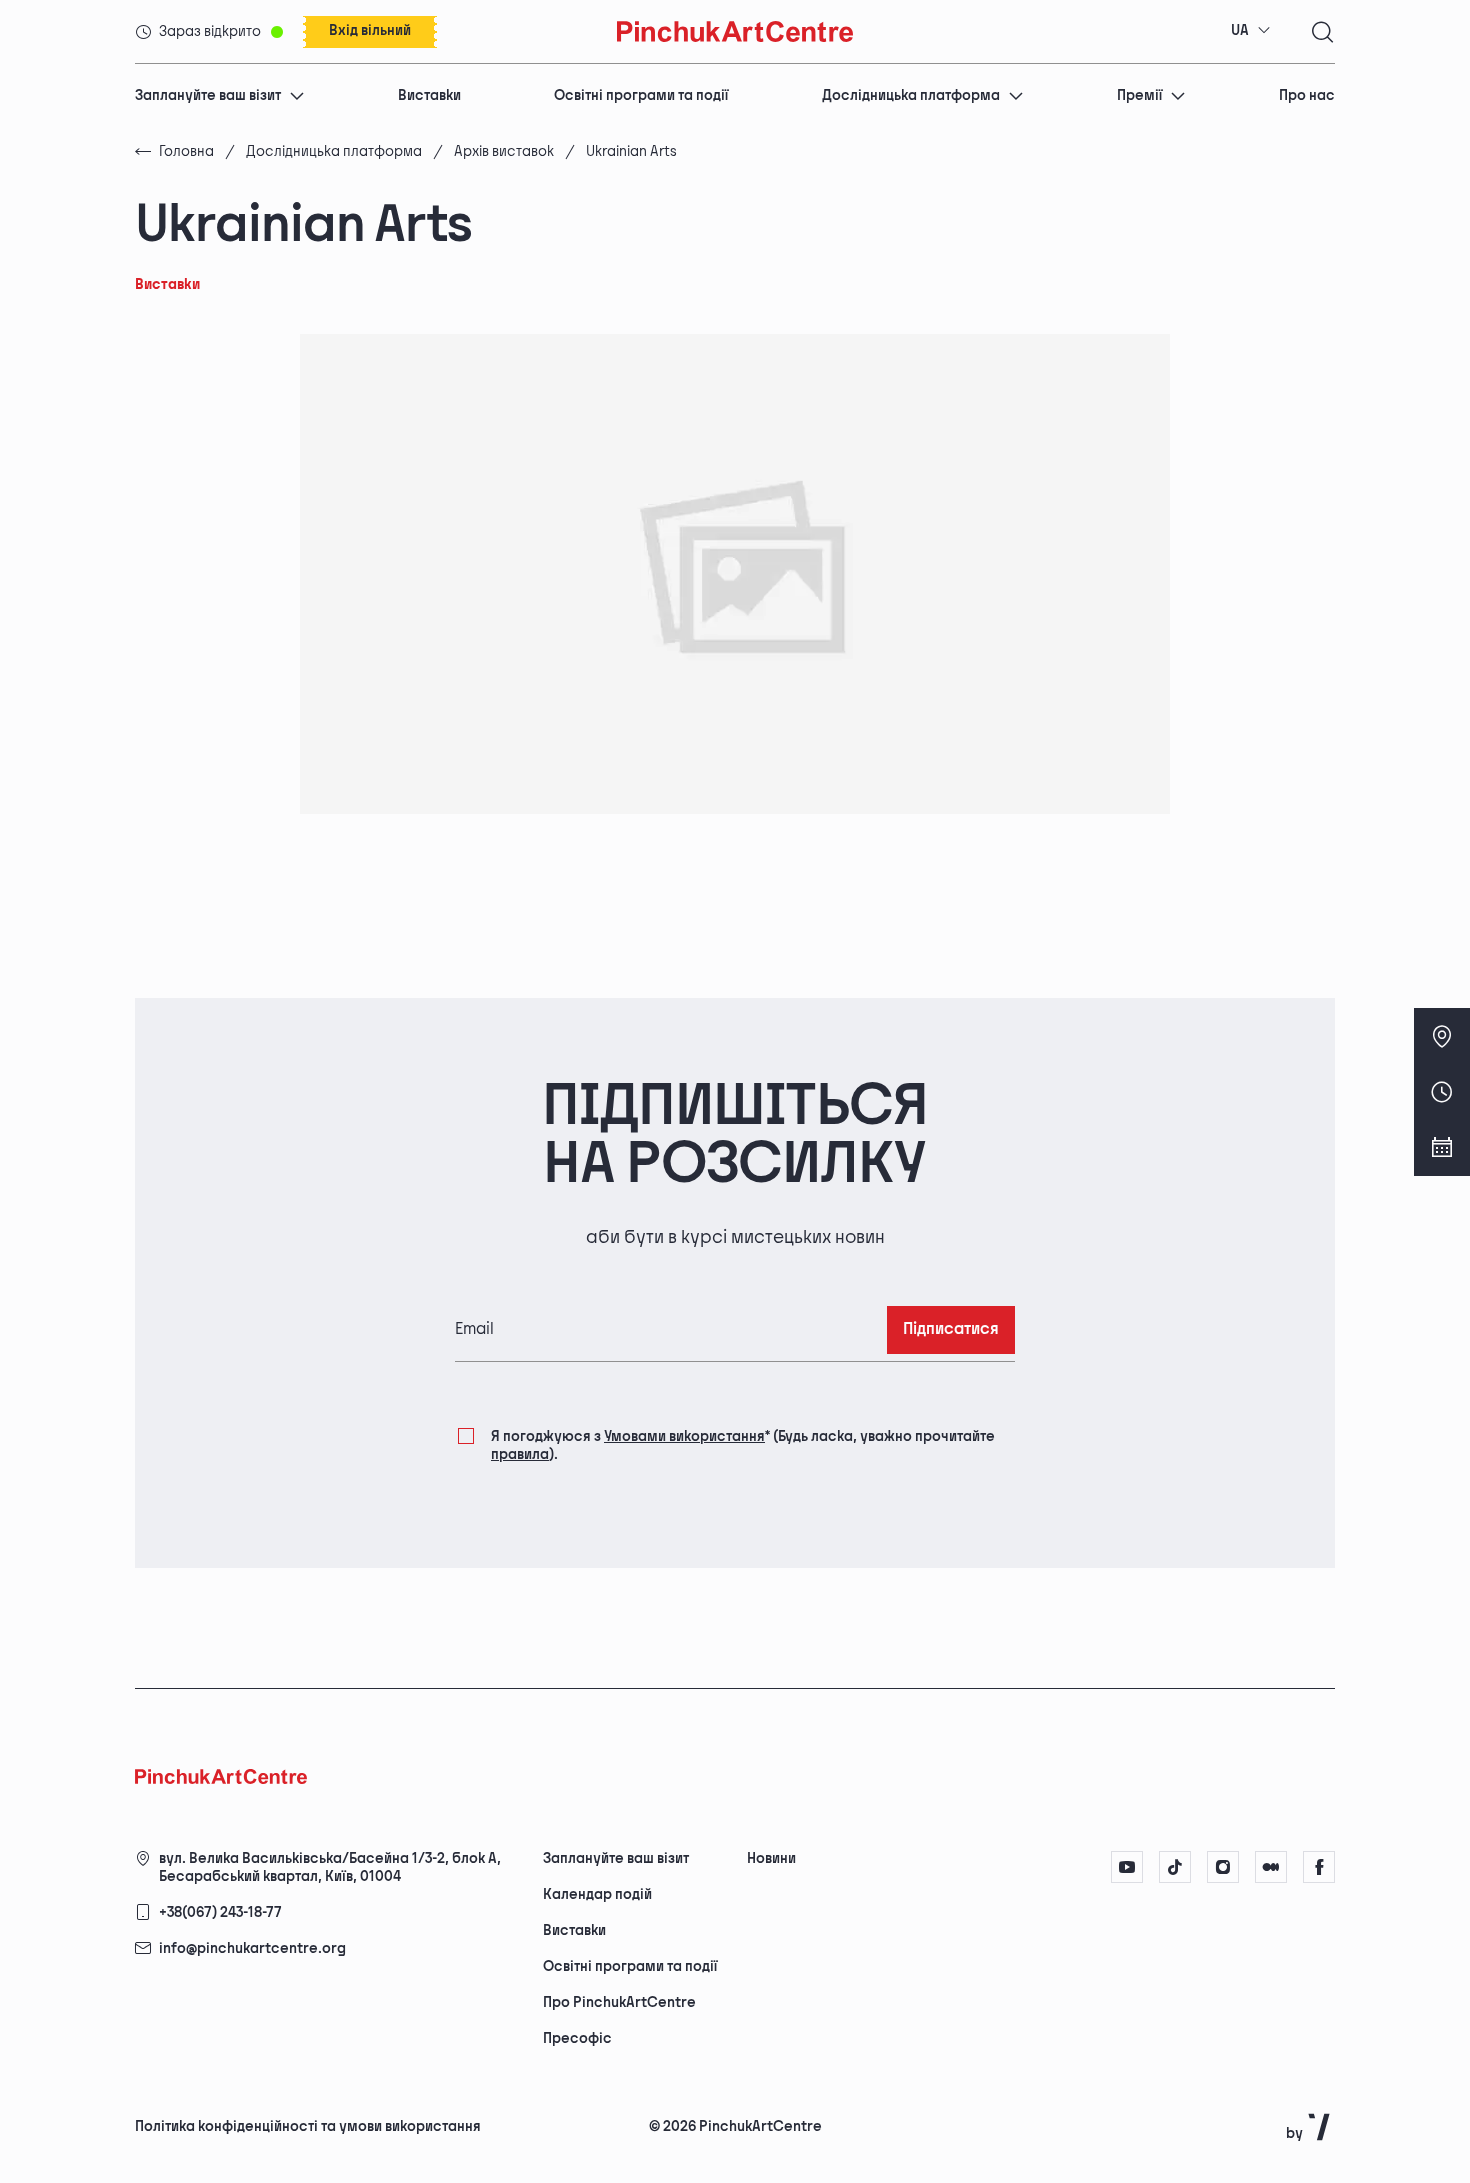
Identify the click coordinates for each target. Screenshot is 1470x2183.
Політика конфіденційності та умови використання (308, 2126)
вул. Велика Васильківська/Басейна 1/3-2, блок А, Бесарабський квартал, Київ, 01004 (330, 1867)
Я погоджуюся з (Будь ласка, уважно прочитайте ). (743, 1445)
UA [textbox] (1240, 30)
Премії (1139, 95)
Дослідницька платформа (911, 95)
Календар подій (597, 1894)
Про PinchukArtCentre (619, 2002)
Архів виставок (504, 151)
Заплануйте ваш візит (208, 95)
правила (520, 1454)
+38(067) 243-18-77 (220, 1912)
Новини (771, 1858)
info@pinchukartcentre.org (252, 1948)
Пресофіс (577, 2038)
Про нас (1307, 95)
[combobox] (1251, 31)
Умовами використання (684, 1436)
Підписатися (951, 1329)
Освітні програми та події (641, 95)
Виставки (429, 95)
